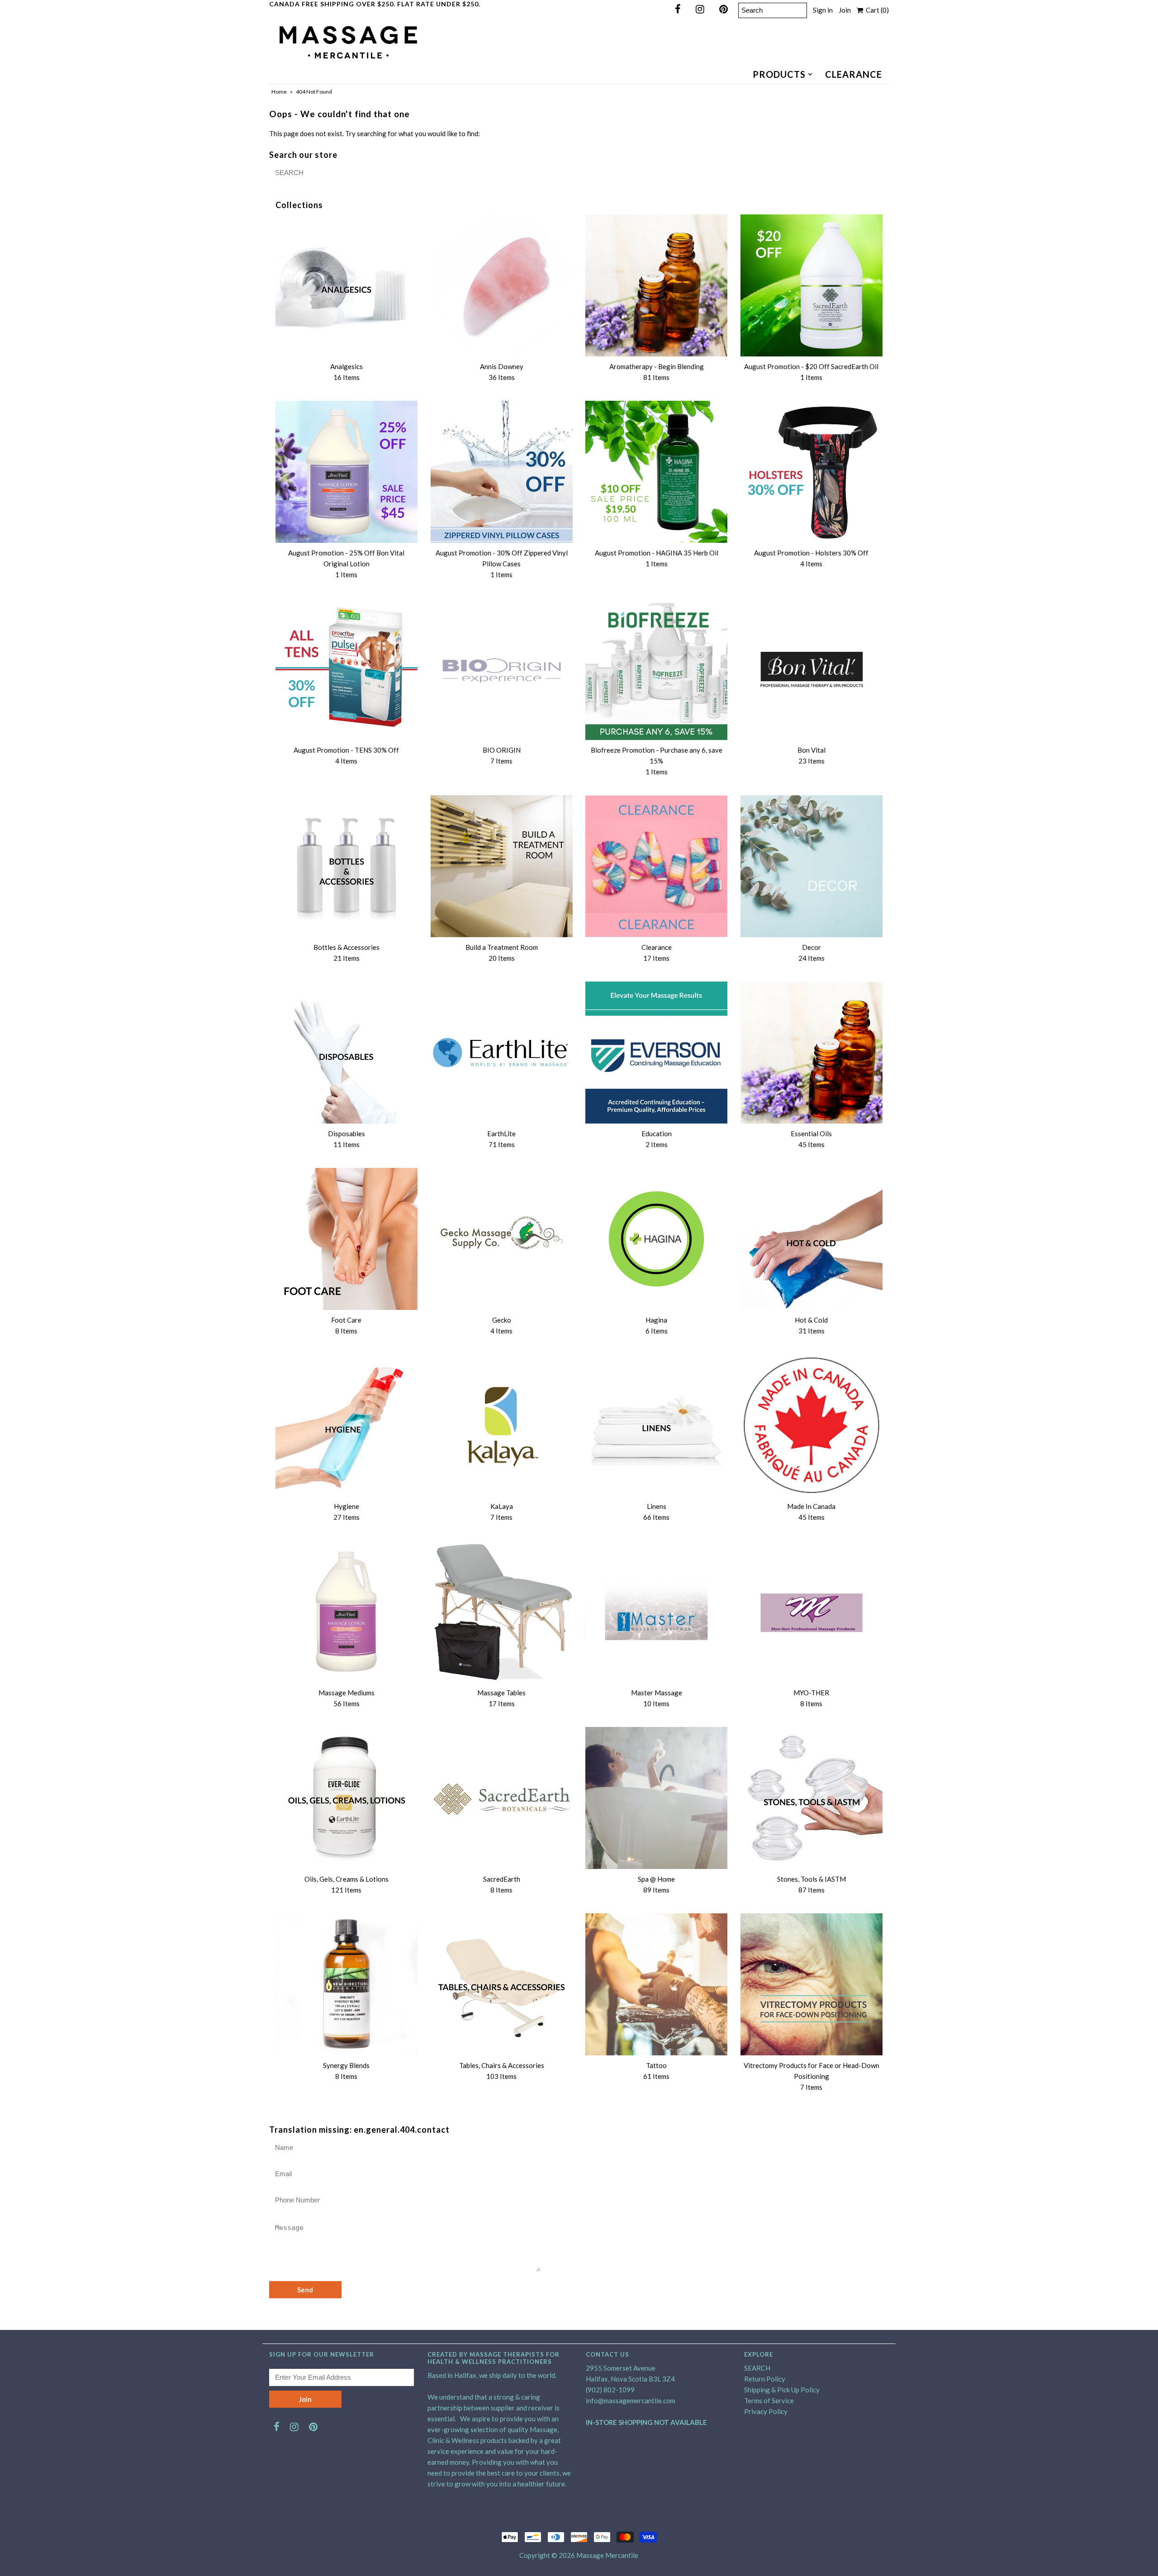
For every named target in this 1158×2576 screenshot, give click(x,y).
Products (779, 74)
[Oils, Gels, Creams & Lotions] (346, 1798)
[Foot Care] (346, 1239)
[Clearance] (656, 866)
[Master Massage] (656, 1612)
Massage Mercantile (607, 2555)
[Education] (656, 1053)
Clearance (854, 74)
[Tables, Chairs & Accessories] (502, 1984)
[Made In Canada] (812, 1425)
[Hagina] (656, 1239)
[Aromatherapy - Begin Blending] (656, 285)
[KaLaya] (502, 1425)
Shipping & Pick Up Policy (782, 2390)
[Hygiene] (346, 1425)
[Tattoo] (656, 1984)
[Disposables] (346, 1053)
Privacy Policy (766, 2411)
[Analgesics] (346, 285)
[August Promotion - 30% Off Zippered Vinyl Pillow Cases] (502, 472)
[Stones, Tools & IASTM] (812, 1798)
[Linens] (656, 1425)
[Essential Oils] (812, 1053)
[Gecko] (502, 1239)
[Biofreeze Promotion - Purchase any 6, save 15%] (656, 669)
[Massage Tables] (502, 1612)
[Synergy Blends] (346, 1984)
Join (845, 10)
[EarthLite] (502, 1053)
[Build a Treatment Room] (502, 866)
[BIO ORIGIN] (502, 669)
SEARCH (757, 2368)
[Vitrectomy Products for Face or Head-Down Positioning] (812, 1984)
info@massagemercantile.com (631, 2400)
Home (279, 92)
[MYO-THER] (812, 1612)
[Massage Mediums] (346, 1612)
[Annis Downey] (502, 285)
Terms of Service (769, 2400)
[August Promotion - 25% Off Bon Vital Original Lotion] (346, 472)
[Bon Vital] (812, 669)
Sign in (823, 10)
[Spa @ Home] (656, 1798)
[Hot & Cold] (812, 1239)
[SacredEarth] (502, 1798)
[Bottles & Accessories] (346, 866)
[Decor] (812, 866)
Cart (876, 10)
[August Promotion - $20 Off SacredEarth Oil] (812, 285)
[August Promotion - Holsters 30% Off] (812, 472)
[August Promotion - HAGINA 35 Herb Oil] (656, 472)
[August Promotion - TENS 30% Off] (346, 669)
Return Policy (765, 2379)
